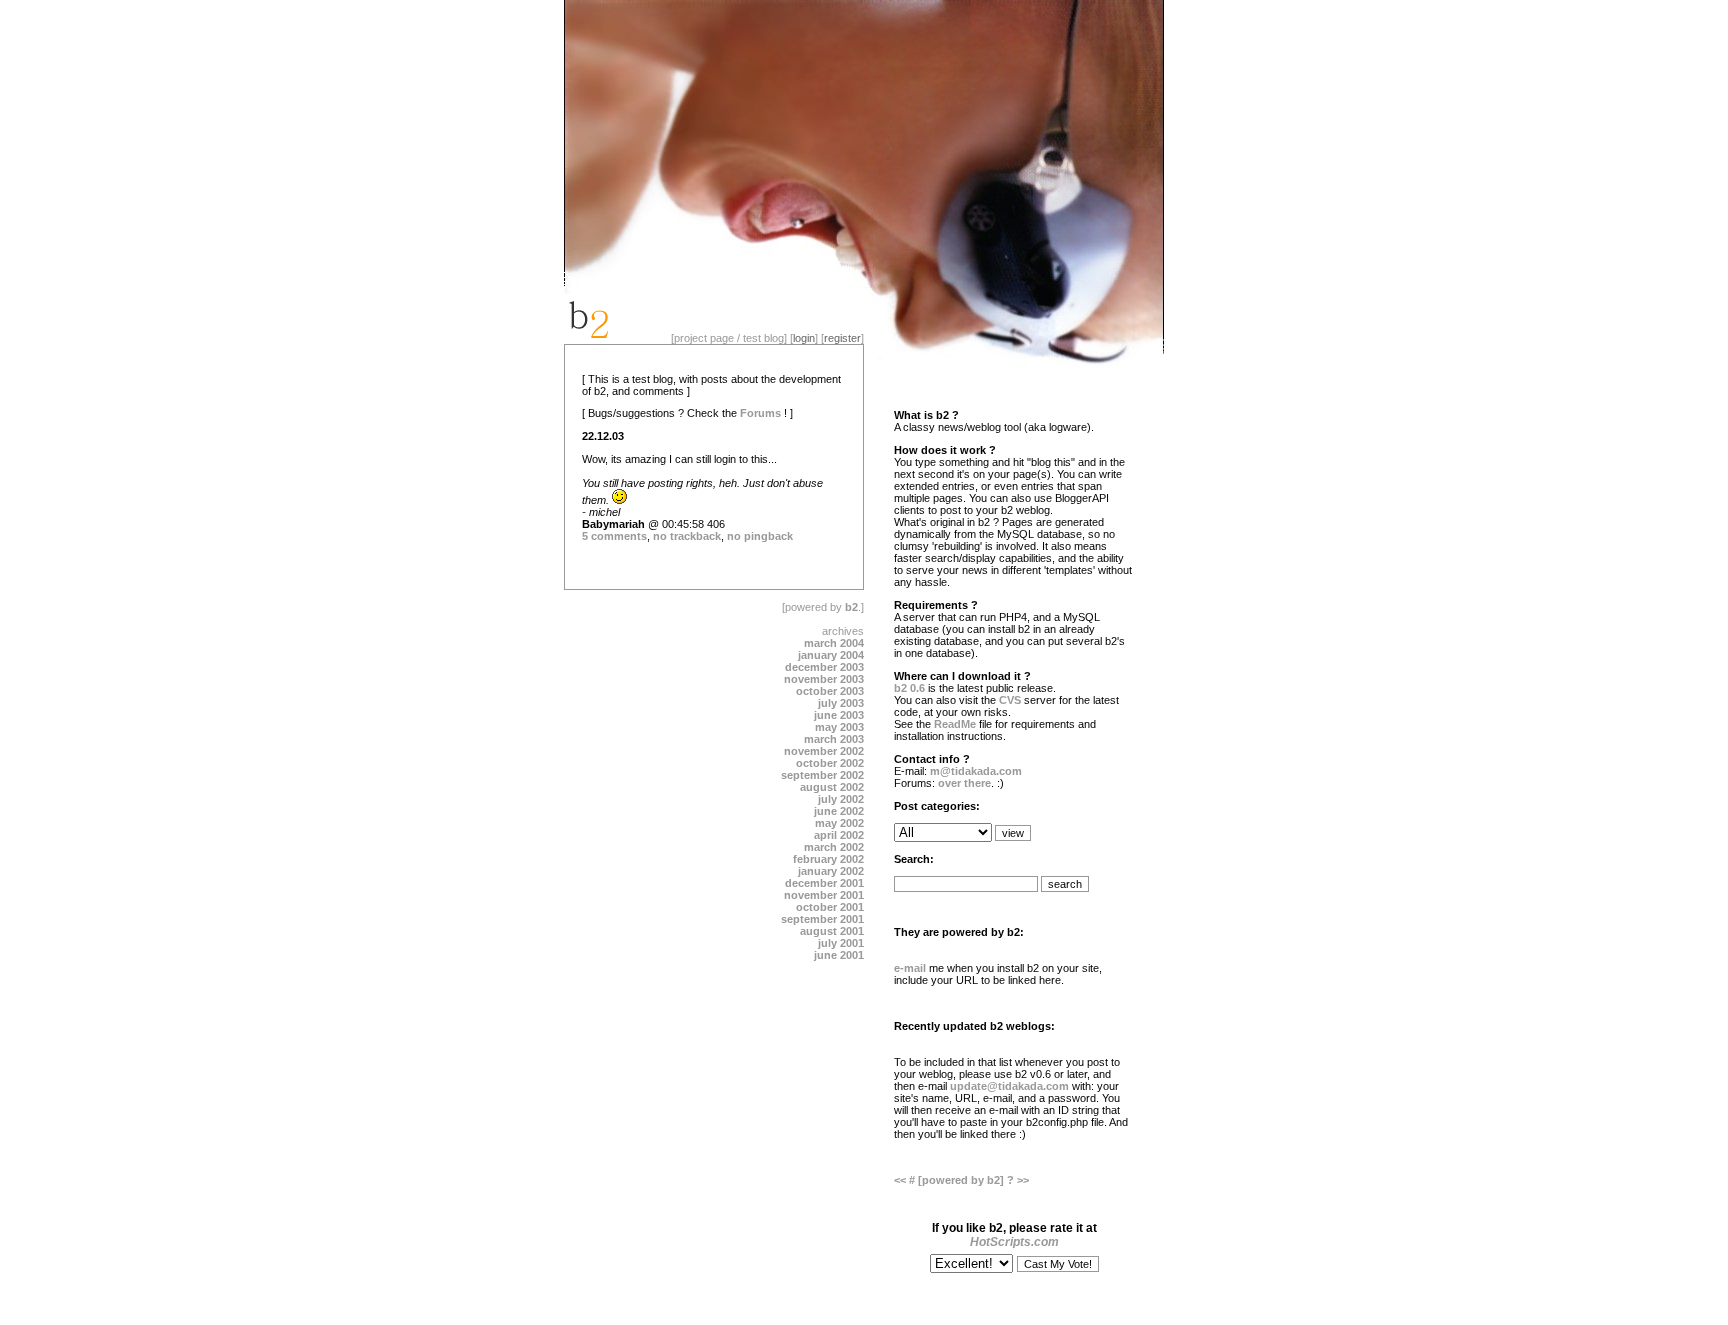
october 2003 (830, 691)
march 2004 (834, 643)
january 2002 (831, 871)
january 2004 (831, 655)
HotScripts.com (1014, 1242)
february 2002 (828, 859)
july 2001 (841, 943)
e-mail (910, 968)
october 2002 (830, 763)
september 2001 (822, 919)
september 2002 (822, 775)
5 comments (614, 536)
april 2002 (839, 835)
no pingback (760, 536)
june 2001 (839, 955)
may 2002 (839, 823)
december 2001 (824, 883)
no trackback (687, 536)
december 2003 (824, 667)
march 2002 (834, 847)
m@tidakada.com (976, 771)
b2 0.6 (909, 688)
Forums (760, 413)
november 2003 (824, 679)
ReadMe (955, 724)
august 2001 (832, 931)
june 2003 (839, 715)
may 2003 (839, 727)
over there (964, 783)
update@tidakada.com (1009, 1086)
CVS (1010, 700)
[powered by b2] (962, 1180)
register (842, 338)
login (804, 338)
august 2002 (832, 787)
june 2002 (839, 811)
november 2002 (824, 751)
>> (1023, 1180)
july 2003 (841, 703)
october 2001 (830, 907)
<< (901, 1180)
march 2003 (834, 739)
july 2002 (841, 799)
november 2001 (824, 895)
